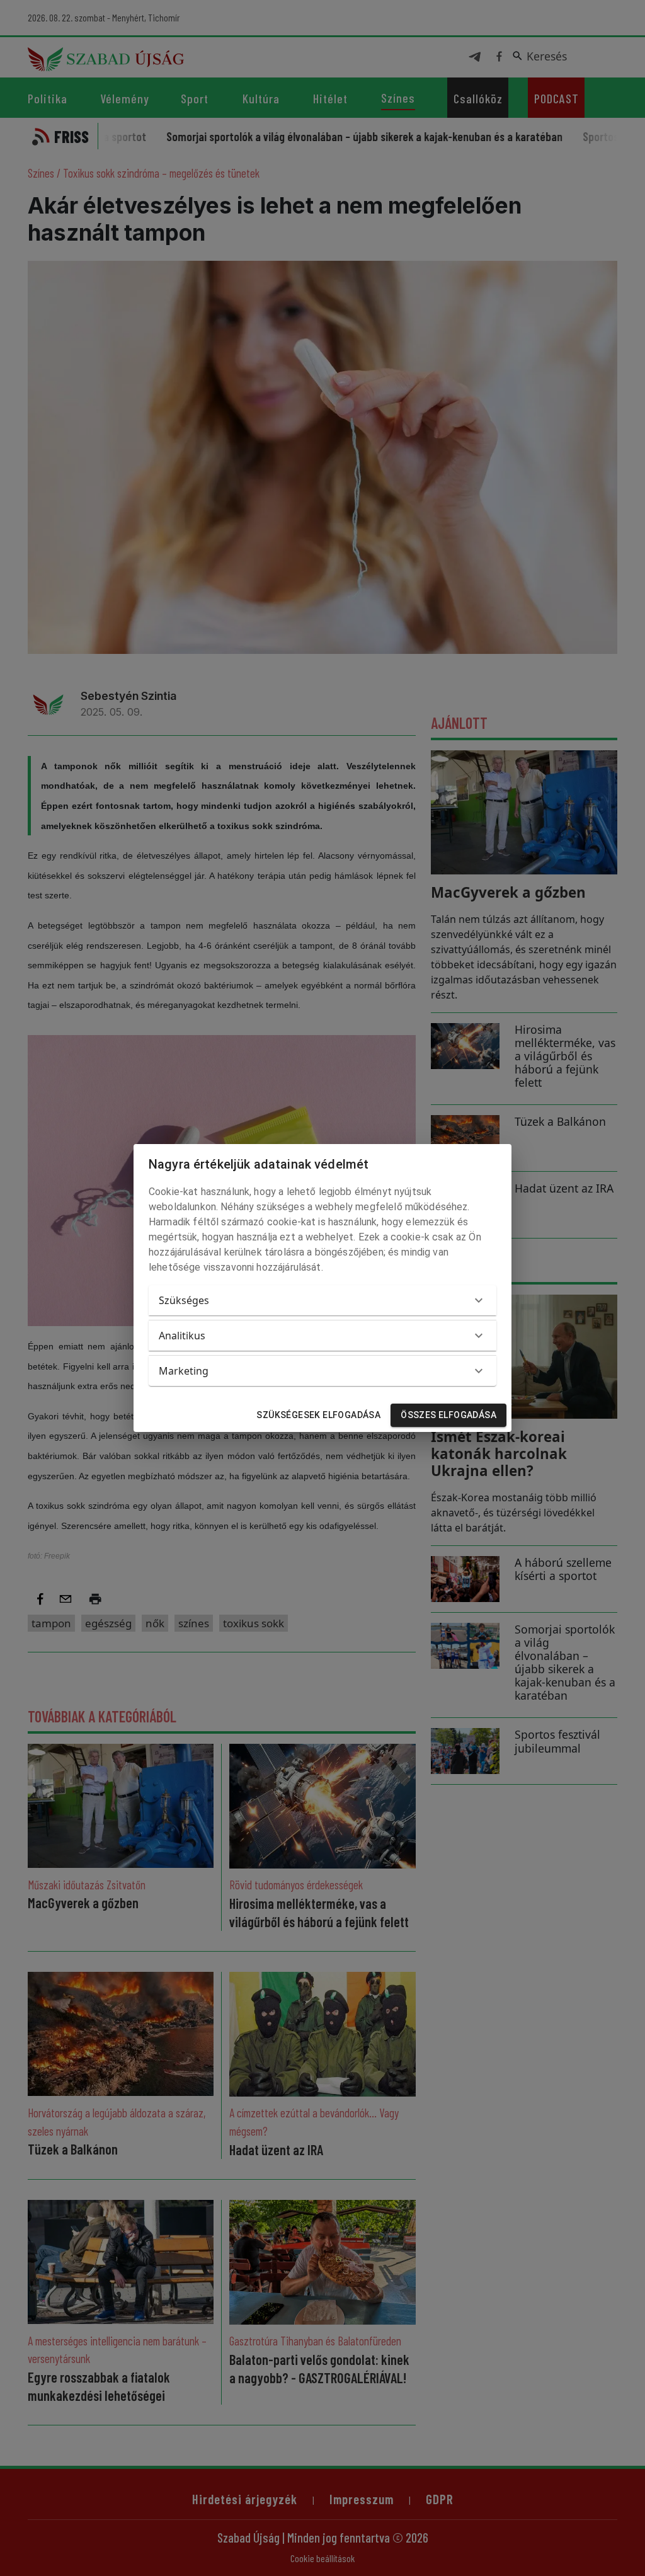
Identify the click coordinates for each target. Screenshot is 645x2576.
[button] (322, 1300)
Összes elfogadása (448, 1415)
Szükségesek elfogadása (318, 1415)
